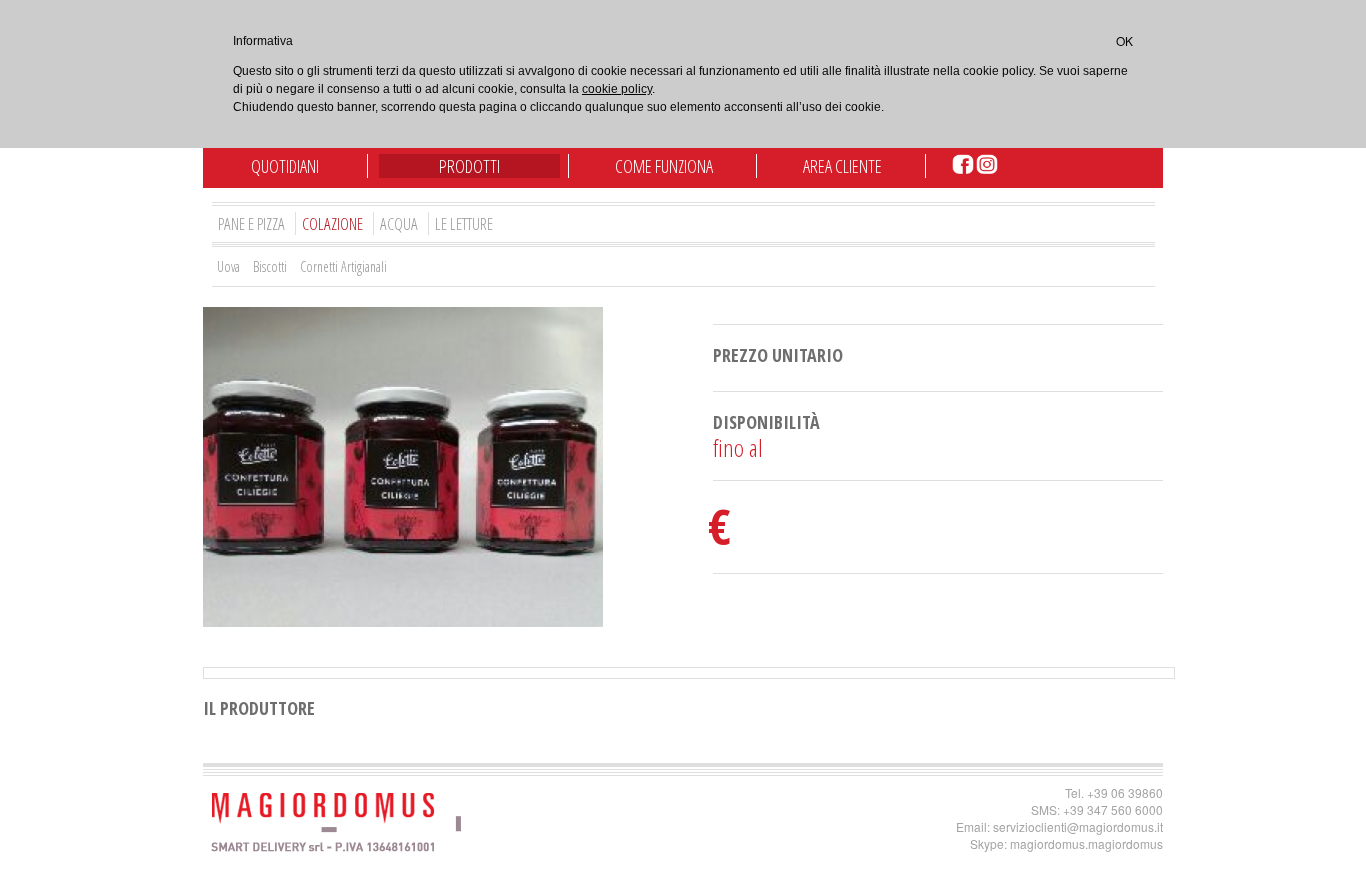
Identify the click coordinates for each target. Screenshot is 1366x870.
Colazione (332, 223)
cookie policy (617, 89)
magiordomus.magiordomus (1086, 843)
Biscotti (270, 266)
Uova (228, 266)
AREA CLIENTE (842, 166)
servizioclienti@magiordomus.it (1078, 826)
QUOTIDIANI (285, 166)
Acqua (399, 223)
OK (1124, 40)
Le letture (464, 223)
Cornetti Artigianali (343, 266)
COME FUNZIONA (664, 166)
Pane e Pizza (251, 223)
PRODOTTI (469, 166)
